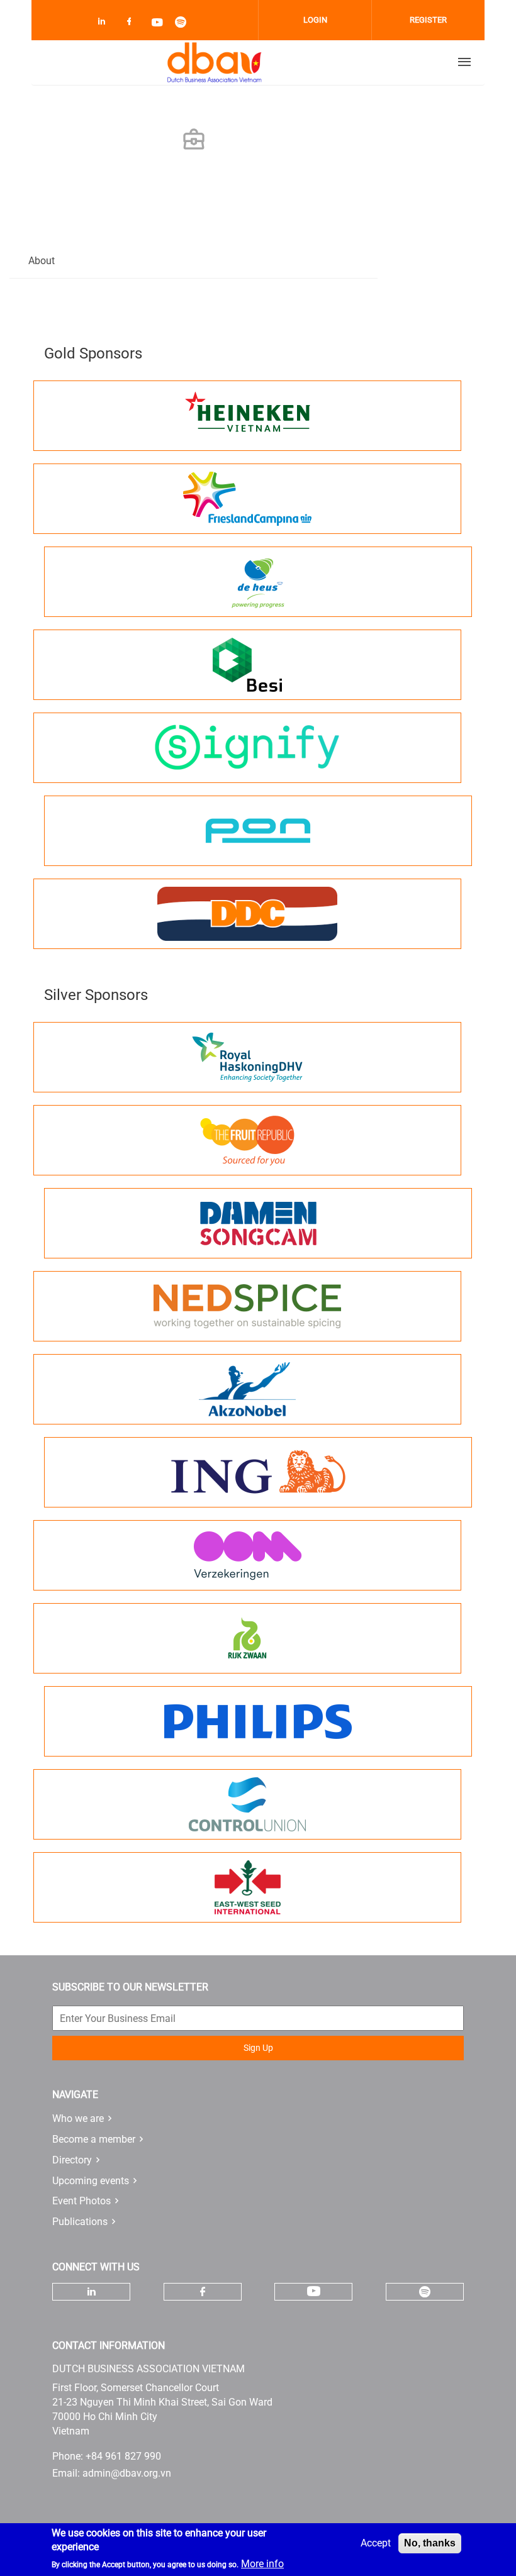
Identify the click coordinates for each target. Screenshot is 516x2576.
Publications (80, 2222)
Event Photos (81, 2201)
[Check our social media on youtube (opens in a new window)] (158, 24)
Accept (376, 2543)
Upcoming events (91, 2181)
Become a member (94, 2139)
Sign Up (258, 2048)
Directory (72, 2160)
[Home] (215, 62)
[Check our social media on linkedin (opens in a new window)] (105, 24)
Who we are (78, 2118)
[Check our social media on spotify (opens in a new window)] (184, 24)
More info (262, 2564)
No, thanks (430, 2543)
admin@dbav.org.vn (127, 2473)
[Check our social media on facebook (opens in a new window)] (132, 24)
